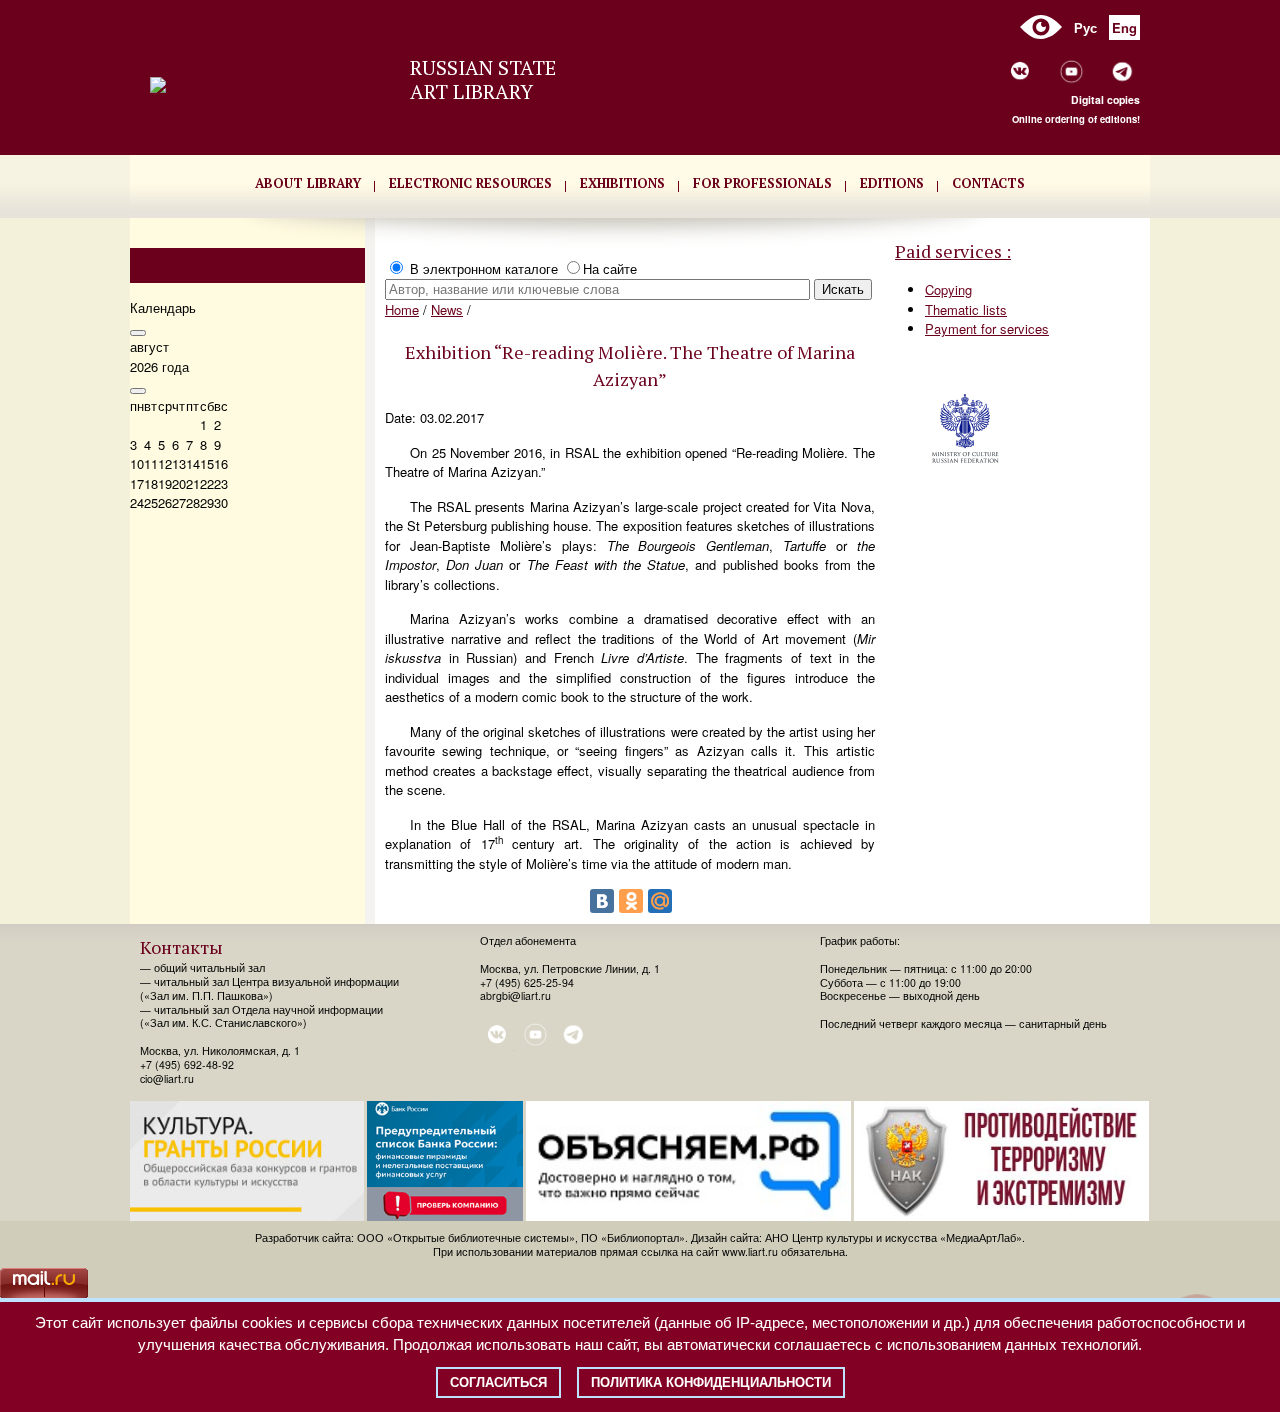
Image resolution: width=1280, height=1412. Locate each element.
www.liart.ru (750, 1251)
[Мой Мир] (660, 901)
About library (308, 183)
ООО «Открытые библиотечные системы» (466, 1237)
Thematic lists (966, 309)
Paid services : (953, 251)
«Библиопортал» (643, 1237)
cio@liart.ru (167, 1078)
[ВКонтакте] (602, 901)
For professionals (762, 183)
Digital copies (1105, 99)
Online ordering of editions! (1076, 119)
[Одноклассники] (631, 901)
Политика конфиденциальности (711, 1382)
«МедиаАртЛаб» (981, 1237)
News (447, 309)
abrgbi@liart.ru (515, 995)
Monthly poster (248, 265)
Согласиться (498, 1382)
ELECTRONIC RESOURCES (470, 183)
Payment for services (987, 328)
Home (402, 309)
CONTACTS (988, 183)
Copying (948, 289)
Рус (1085, 27)
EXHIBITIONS (622, 183)
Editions (892, 183)
